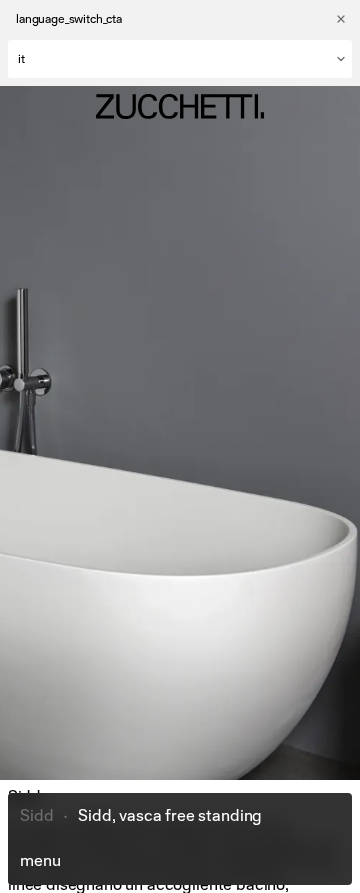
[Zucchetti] (180, 106)
